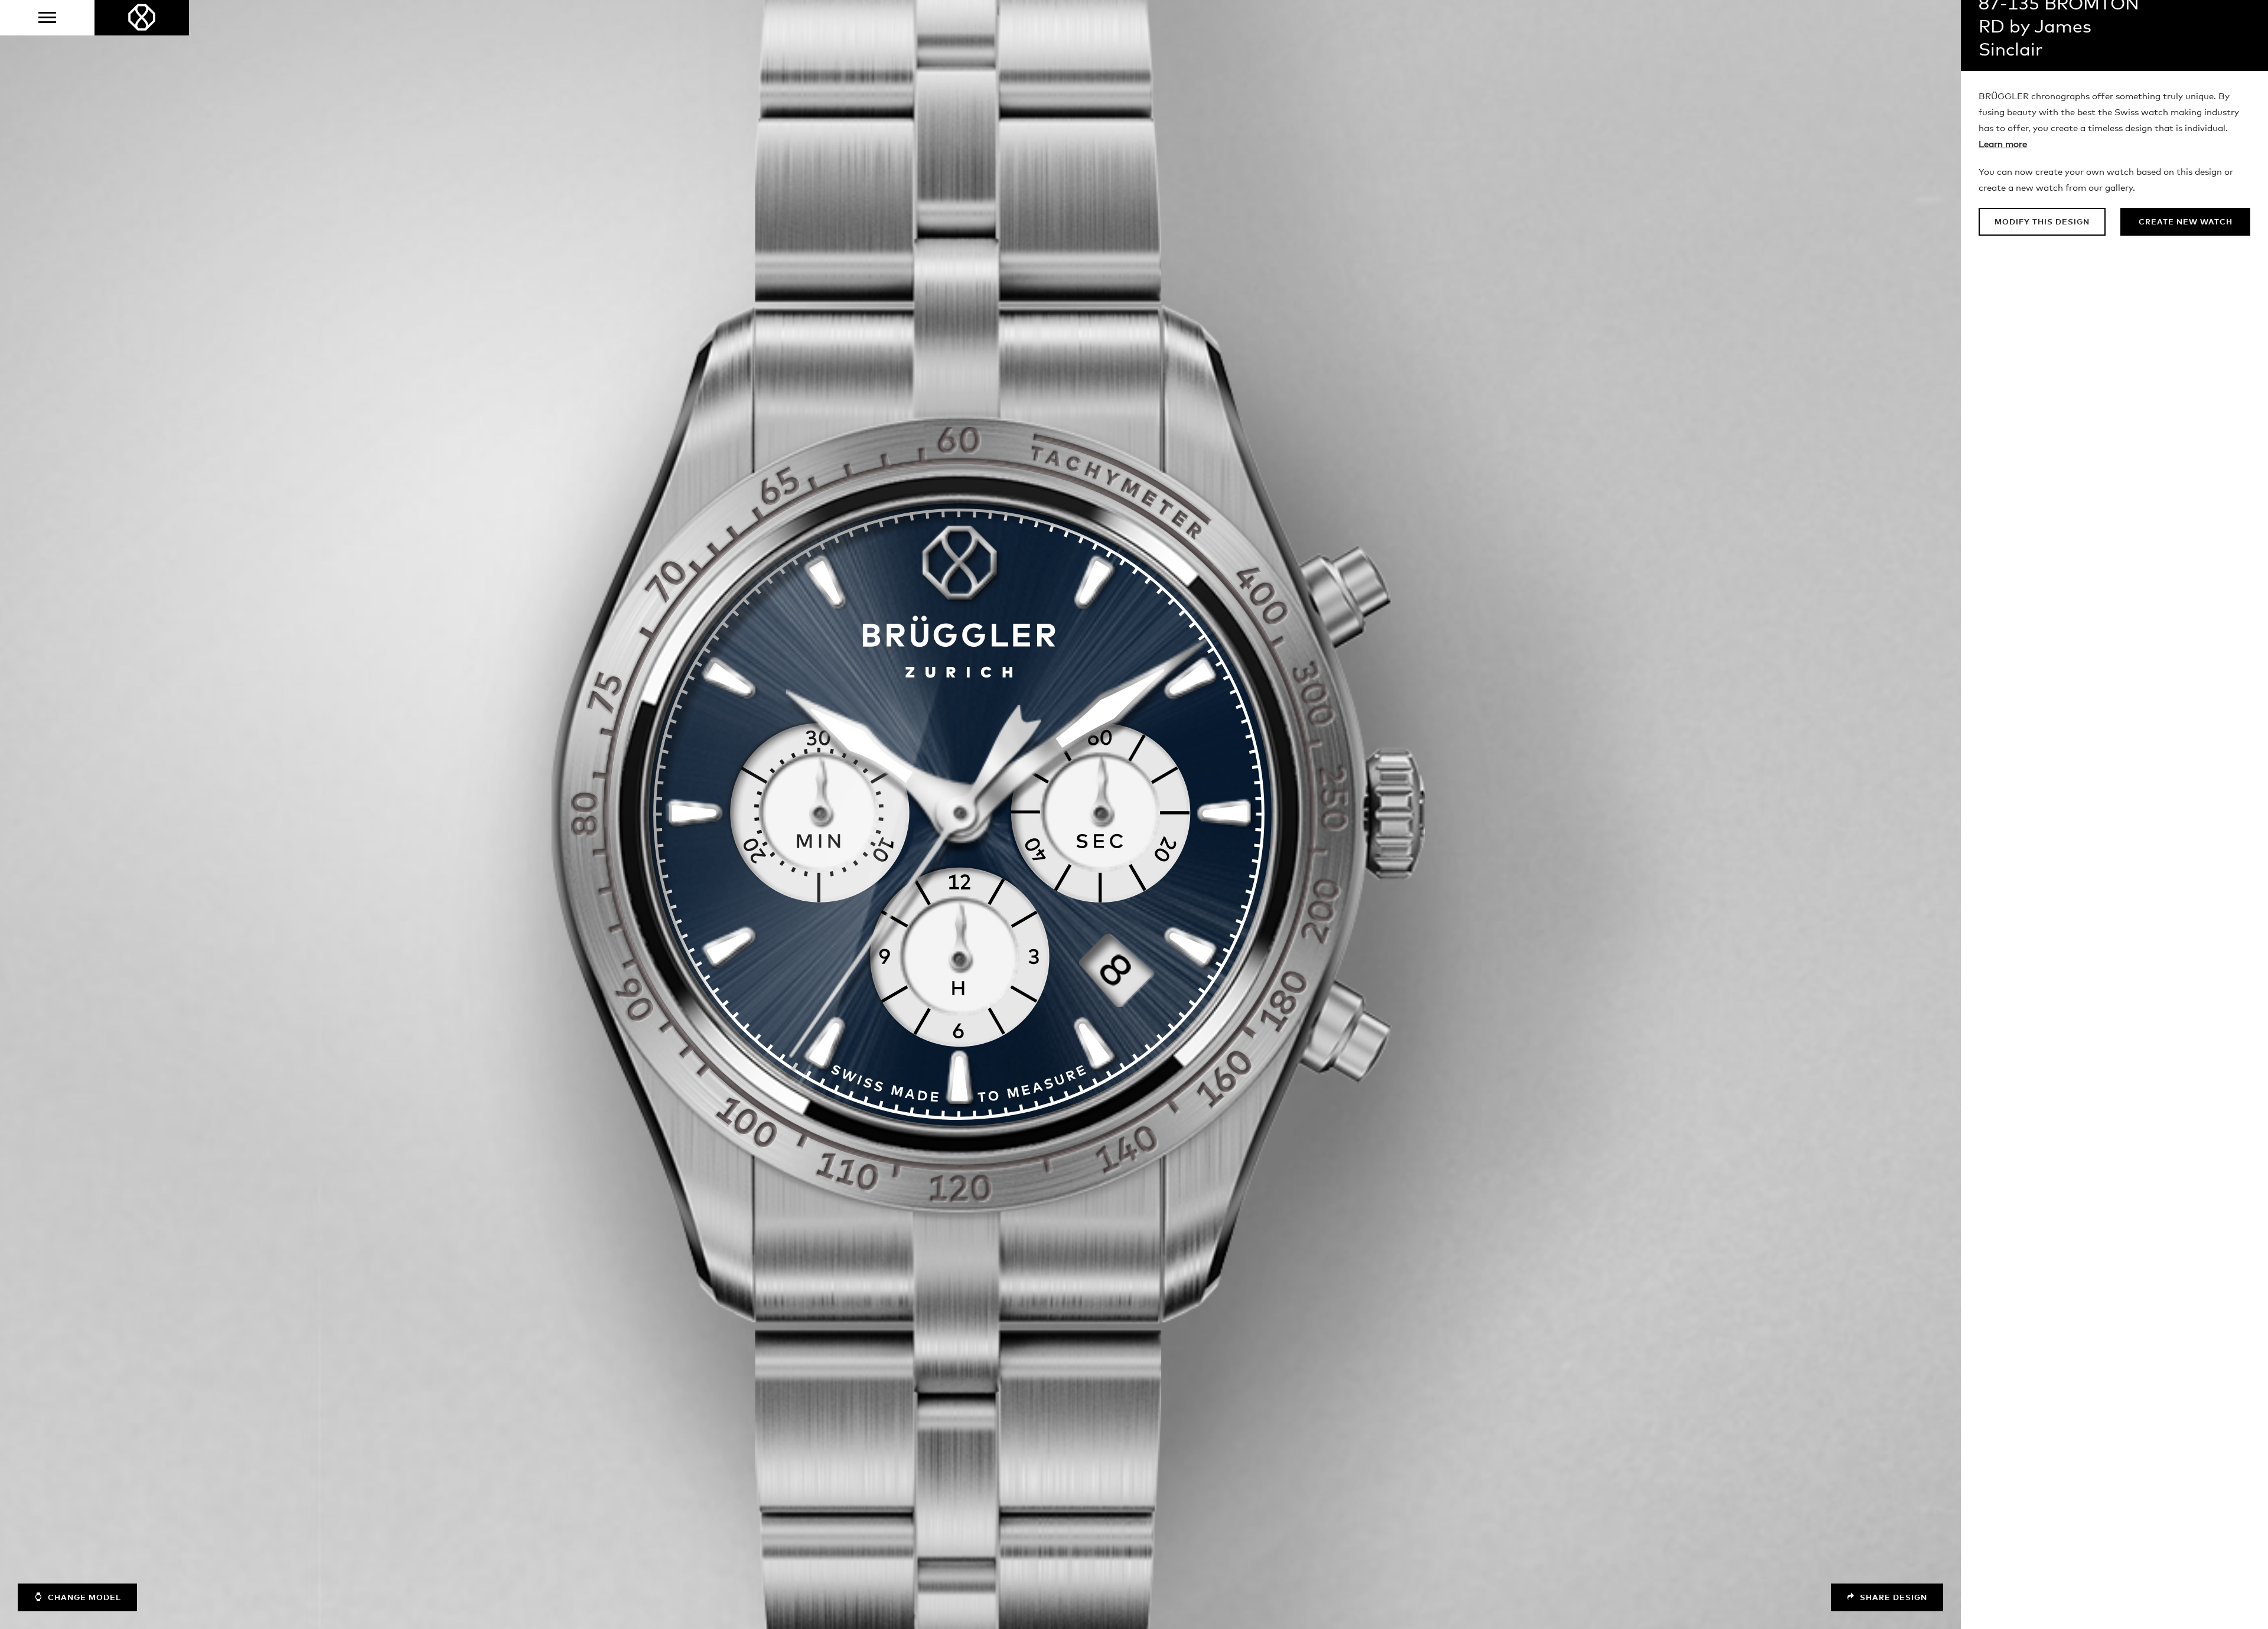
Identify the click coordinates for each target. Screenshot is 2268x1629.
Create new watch (2186, 222)
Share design (1892, 1598)
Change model (83, 1598)
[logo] (142, 18)
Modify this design (2042, 222)
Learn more (2003, 144)
